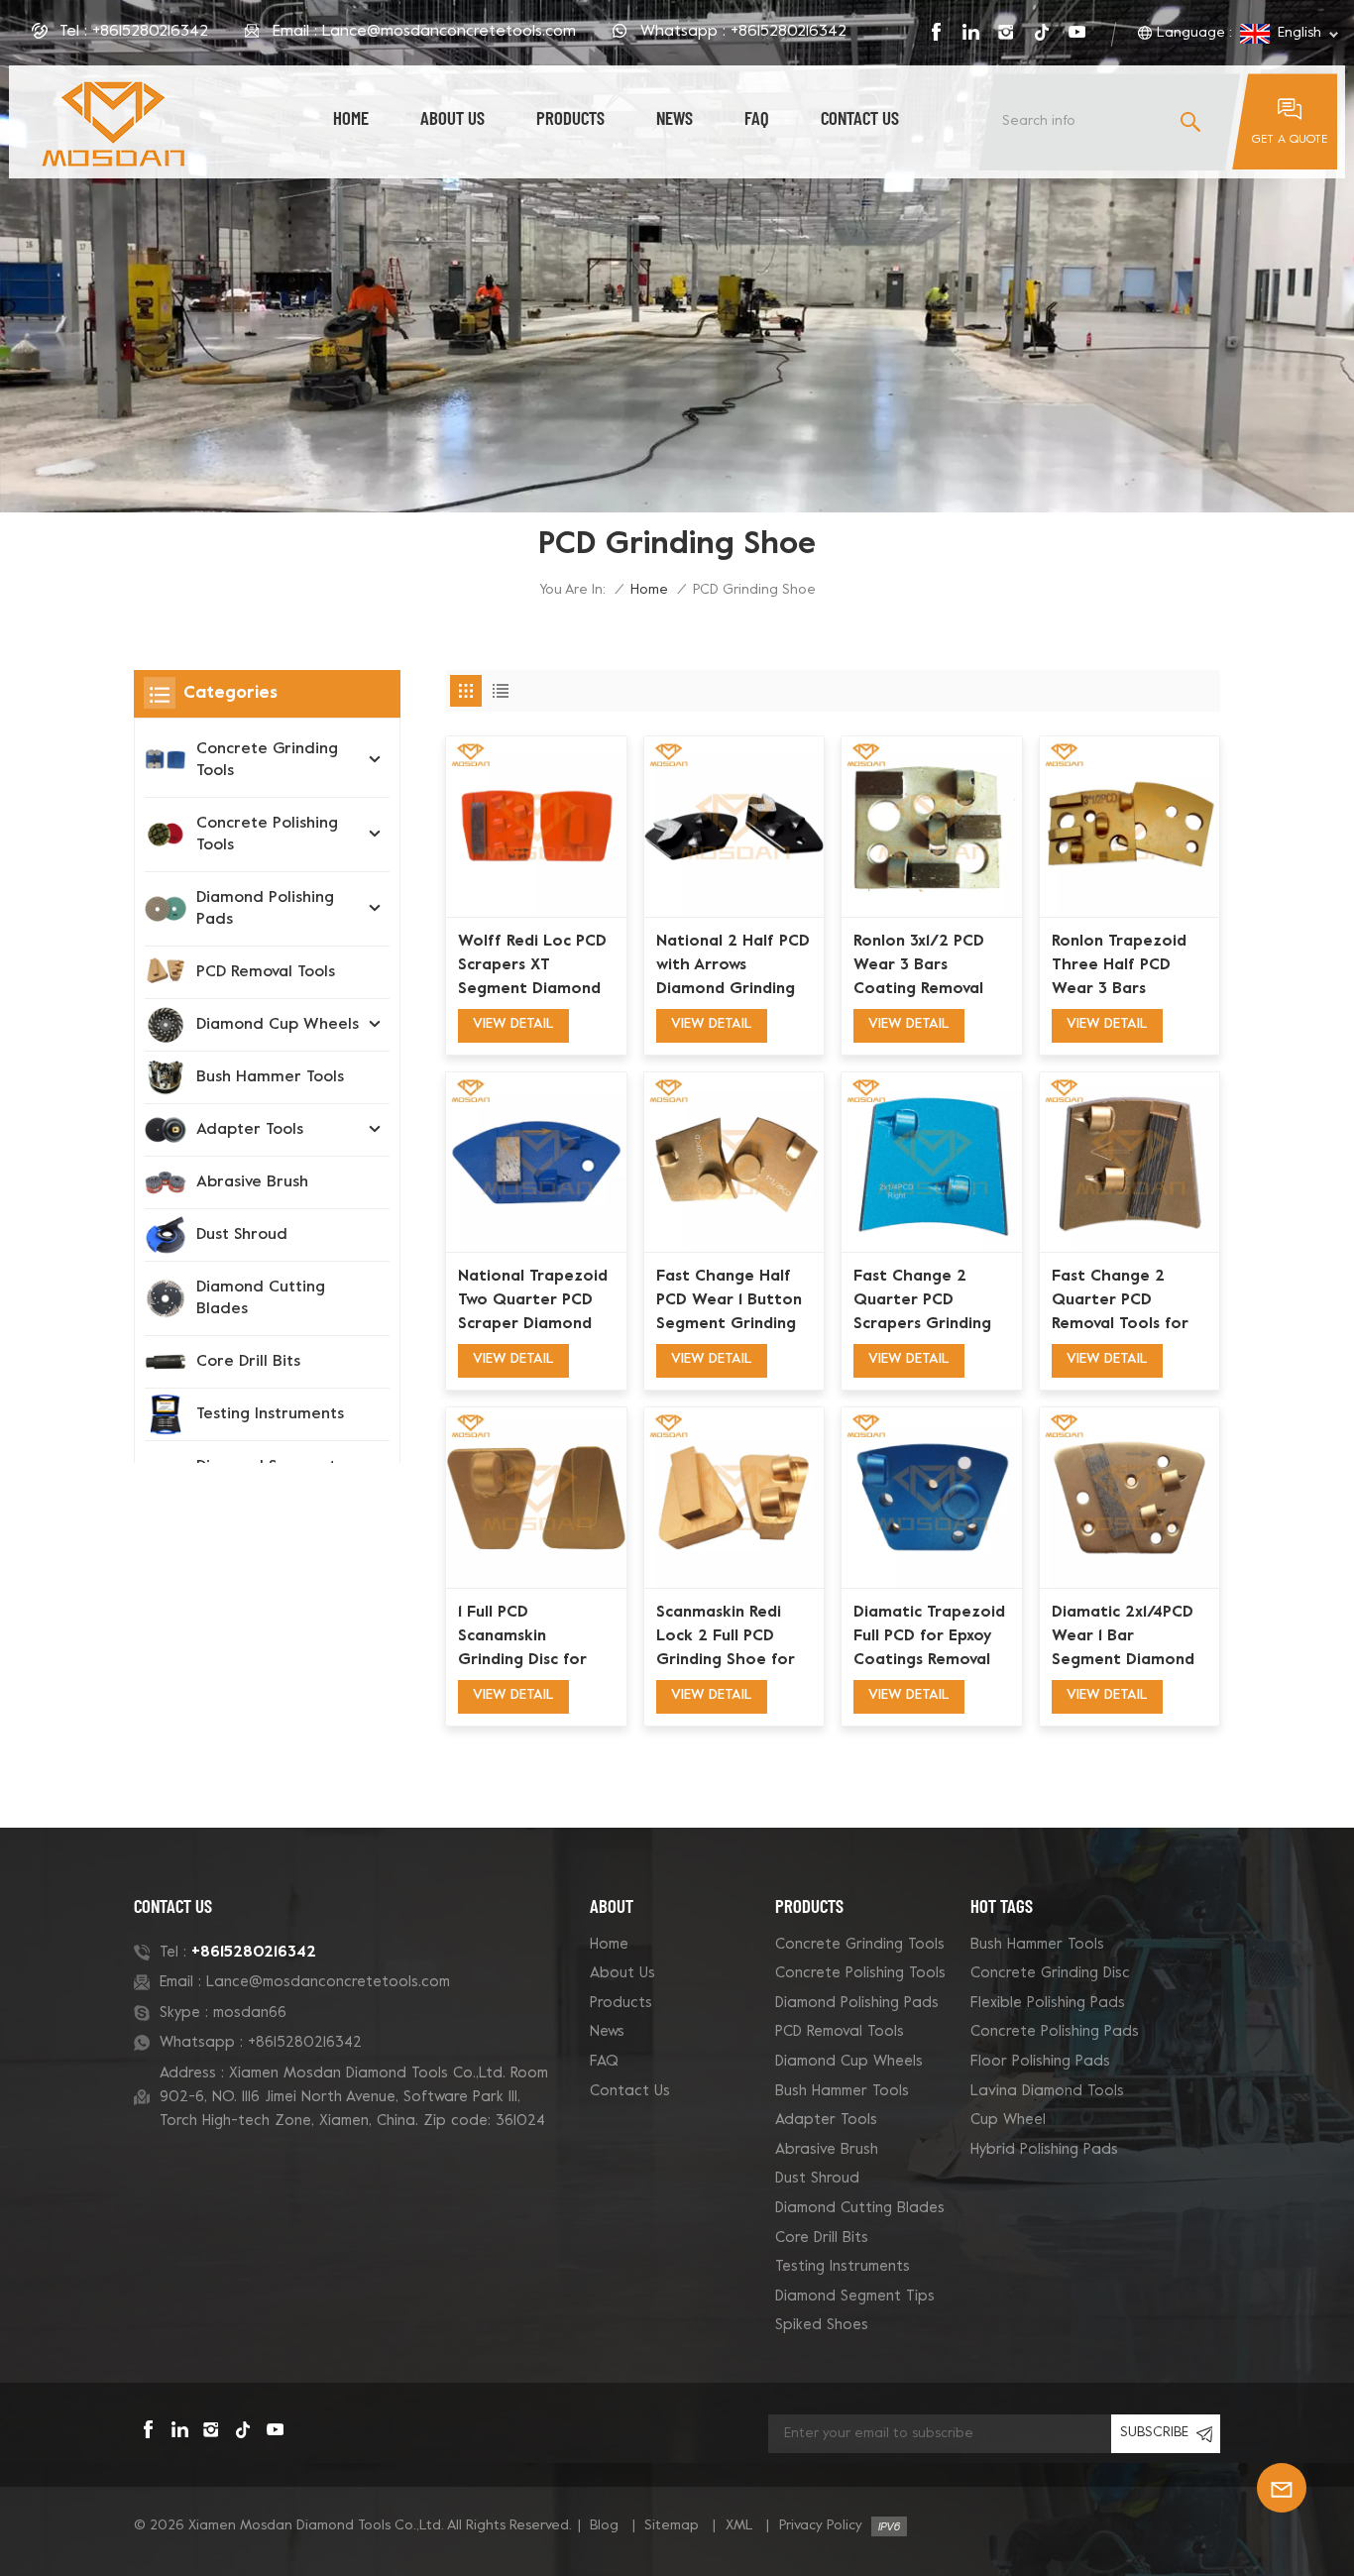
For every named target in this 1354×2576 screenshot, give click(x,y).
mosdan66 (250, 2013)
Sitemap (672, 2526)
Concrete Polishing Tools (267, 835)
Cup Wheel (1008, 2120)
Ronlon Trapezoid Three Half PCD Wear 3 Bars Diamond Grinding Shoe (1121, 967)
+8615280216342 (150, 32)
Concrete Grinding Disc (1050, 1973)
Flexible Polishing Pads (1048, 2003)
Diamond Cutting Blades (261, 1298)
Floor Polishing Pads (1040, 2062)
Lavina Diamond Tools (1047, 2091)
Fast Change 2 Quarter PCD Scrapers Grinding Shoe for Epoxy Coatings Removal (922, 1302)
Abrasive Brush (252, 1182)
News (675, 117)
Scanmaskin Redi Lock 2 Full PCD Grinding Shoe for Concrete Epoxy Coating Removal (726, 1638)
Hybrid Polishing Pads (1044, 2150)
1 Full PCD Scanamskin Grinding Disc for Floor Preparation (528, 1638)
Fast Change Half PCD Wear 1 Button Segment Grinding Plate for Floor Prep (729, 1302)
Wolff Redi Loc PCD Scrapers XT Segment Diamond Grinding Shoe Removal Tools (532, 967)
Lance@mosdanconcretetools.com (449, 32)
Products (570, 117)
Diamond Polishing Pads (265, 909)
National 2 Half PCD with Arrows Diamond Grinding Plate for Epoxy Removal (733, 967)
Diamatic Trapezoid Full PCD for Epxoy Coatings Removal (929, 1636)
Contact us (860, 117)
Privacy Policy (821, 2526)
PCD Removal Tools (266, 972)
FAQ (757, 117)
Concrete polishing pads (1055, 2032)
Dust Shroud (242, 1235)
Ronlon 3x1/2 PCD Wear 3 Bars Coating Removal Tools (919, 967)
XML (739, 2526)
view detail (513, 1024)
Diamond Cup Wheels (278, 1025)
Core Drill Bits (248, 1362)
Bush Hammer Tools (270, 1077)
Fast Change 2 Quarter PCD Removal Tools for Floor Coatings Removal (1120, 1302)
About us (452, 117)
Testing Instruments (270, 1414)
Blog (604, 2526)
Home (351, 117)
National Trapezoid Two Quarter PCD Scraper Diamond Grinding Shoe (533, 1302)
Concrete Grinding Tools (267, 760)
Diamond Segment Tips (855, 2296)
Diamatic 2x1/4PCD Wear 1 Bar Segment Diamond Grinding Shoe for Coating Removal (1123, 1638)
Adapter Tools (250, 1130)
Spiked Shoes (822, 2325)
